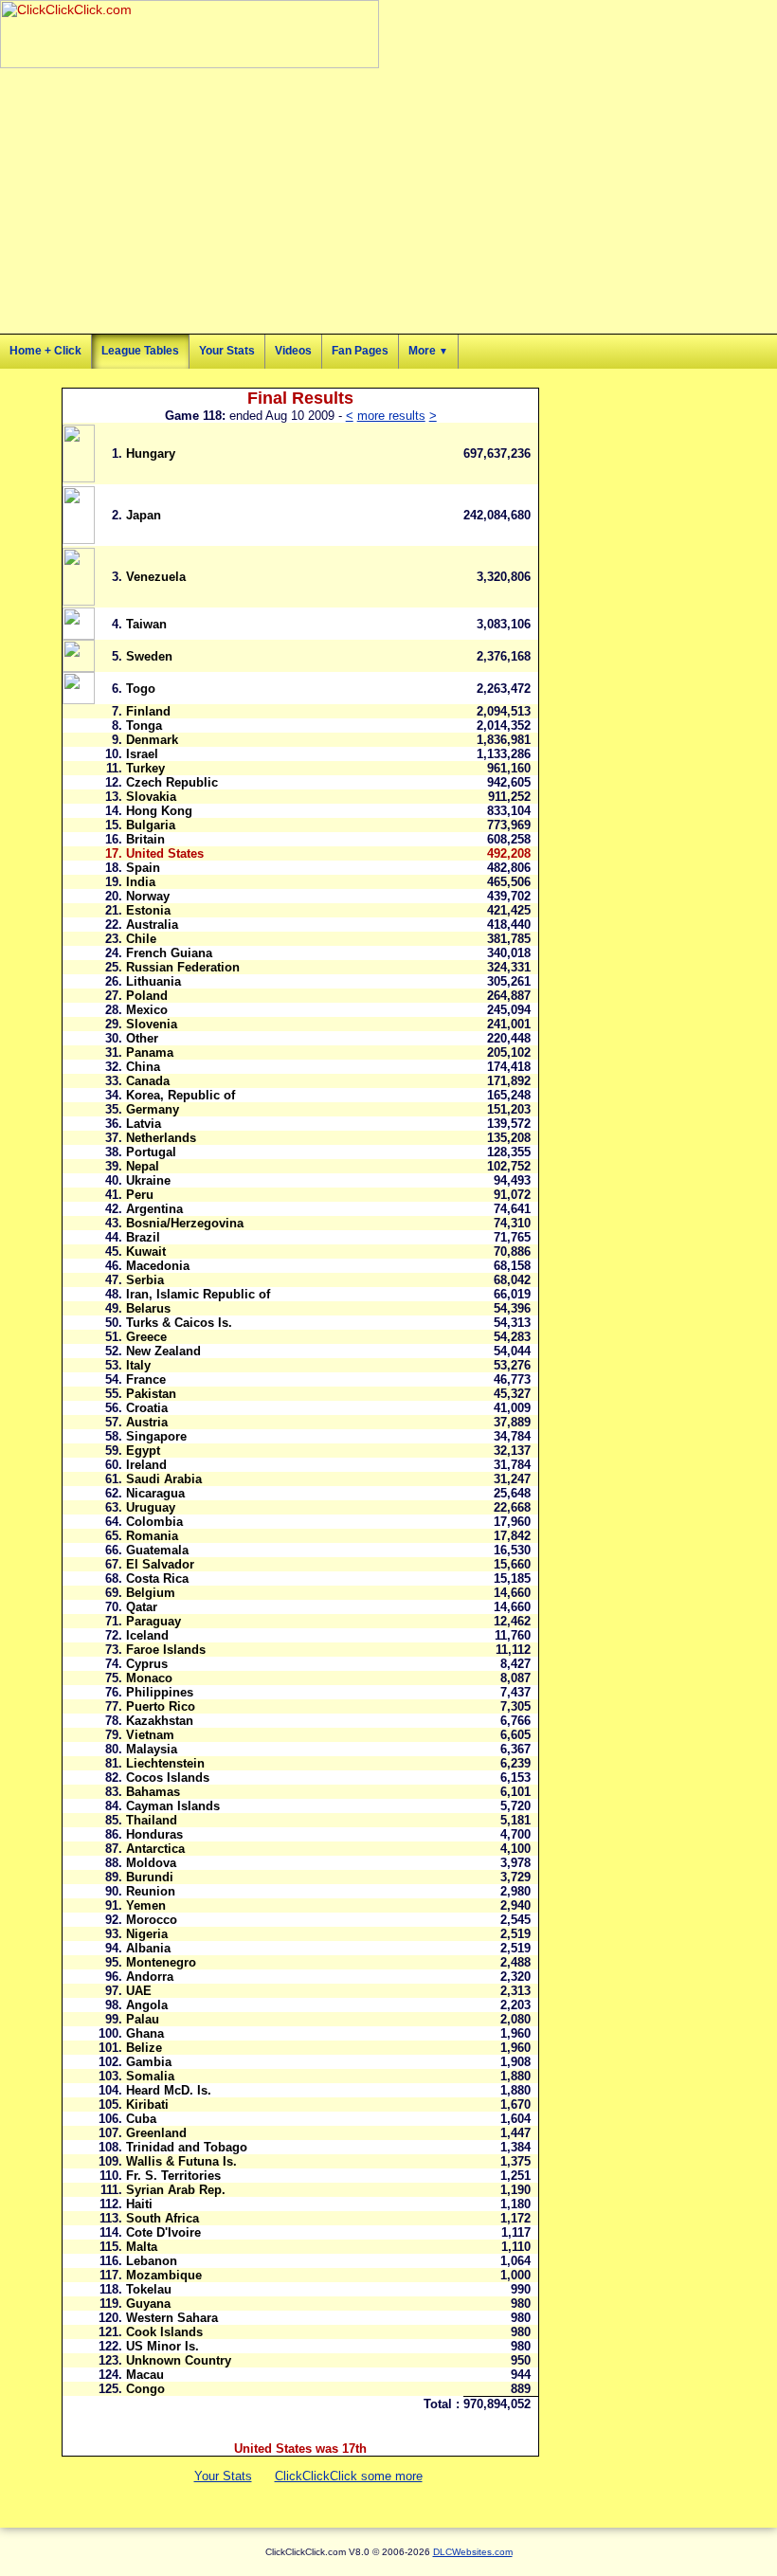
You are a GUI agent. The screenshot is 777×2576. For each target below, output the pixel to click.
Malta (142, 2247)
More (428, 351)
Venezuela (156, 577)
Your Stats (227, 351)
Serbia (145, 1280)
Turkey (145, 768)
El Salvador (160, 1564)
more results (391, 416)
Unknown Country (179, 2360)
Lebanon (152, 2261)
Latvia (144, 1124)
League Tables (140, 351)
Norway (148, 896)
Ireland (146, 1465)
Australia (152, 925)
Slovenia (152, 1024)
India (141, 882)
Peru (140, 1195)
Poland (147, 996)
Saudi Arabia (164, 1479)
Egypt (143, 1451)
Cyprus (147, 1664)
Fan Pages (360, 351)
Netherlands (161, 1138)
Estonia (148, 910)
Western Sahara (172, 2318)
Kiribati (147, 2104)
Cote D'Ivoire (163, 2232)
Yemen (146, 1905)
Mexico (147, 1010)
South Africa (163, 2218)
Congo (145, 2389)
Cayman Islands (173, 1806)
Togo (141, 689)
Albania (148, 1948)
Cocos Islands (168, 1778)
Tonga (144, 726)
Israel (142, 754)
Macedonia (158, 1266)
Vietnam (150, 1735)
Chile (141, 939)
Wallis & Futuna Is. (181, 2161)
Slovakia (151, 797)
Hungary (151, 454)
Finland (148, 711)
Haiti (139, 2204)
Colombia (154, 1522)
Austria (147, 1422)
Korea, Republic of (181, 1095)
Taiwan (146, 624)
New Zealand (163, 1351)
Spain (143, 868)
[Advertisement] (222, 201)
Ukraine (148, 1180)
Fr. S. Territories (173, 2176)
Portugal (151, 1152)
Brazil (143, 1237)
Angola (147, 2005)
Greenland (156, 2133)
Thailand (152, 1820)
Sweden (149, 656)
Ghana (145, 2033)
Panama (150, 1052)
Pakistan (151, 1394)
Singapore (156, 1436)
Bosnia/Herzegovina (185, 1223)
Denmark (152, 740)
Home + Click (45, 351)
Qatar (142, 1607)
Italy (138, 1365)
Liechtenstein (165, 1763)
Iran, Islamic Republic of (198, 1294)
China (143, 1067)
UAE (139, 1991)
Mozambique (164, 2275)
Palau (143, 2019)
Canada (148, 1081)
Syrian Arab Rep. (176, 2190)
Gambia (149, 2062)
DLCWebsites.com (473, 2552)
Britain (145, 839)
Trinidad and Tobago (187, 2147)
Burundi (150, 1877)
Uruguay (151, 1507)
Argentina (154, 1209)
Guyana (148, 2304)
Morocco (152, 1920)
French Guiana (169, 953)
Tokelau (149, 2289)
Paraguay (154, 1621)
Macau (145, 2375)
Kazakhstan (160, 1721)
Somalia (150, 2076)
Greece (146, 1337)
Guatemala (157, 1550)
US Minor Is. (163, 2346)
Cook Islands (164, 2332)
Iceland (147, 1635)
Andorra (150, 1977)
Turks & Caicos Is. (179, 1323)
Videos (293, 351)
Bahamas (153, 1792)
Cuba (141, 2119)
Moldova (151, 1863)
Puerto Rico (161, 1706)
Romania (152, 1536)
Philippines (160, 1692)
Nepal (143, 1166)
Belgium (151, 1593)
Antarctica (155, 1849)
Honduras (154, 1834)
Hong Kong (159, 811)
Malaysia (152, 1749)
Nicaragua (155, 1493)
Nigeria (147, 1934)
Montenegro (161, 1962)
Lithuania (154, 981)
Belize (144, 2048)
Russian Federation (183, 967)
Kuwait (146, 1252)
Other (142, 1038)
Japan (144, 515)
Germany (153, 1109)
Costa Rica (157, 1578)
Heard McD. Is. (169, 2090)
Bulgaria (151, 825)
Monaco (149, 1678)
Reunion (151, 1891)
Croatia (147, 1408)
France (146, 1379)
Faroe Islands (166, 1650)
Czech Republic (172, 782)
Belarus (148, 1308)
